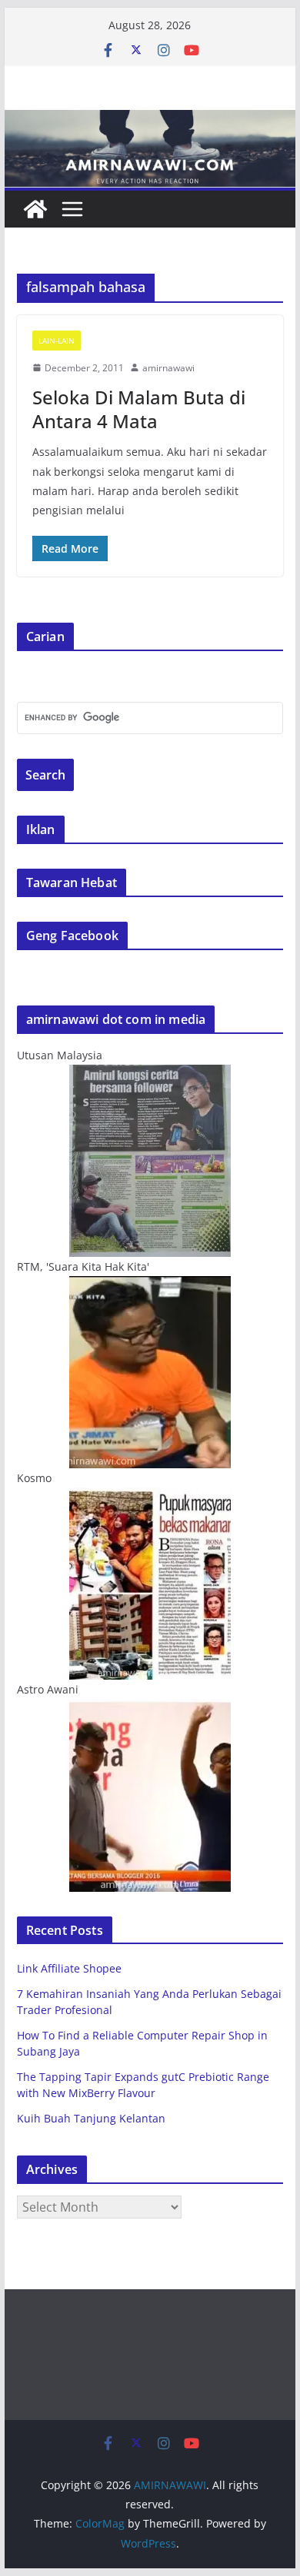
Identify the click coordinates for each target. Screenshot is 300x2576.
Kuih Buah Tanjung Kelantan (91, 2118)
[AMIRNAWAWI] (150, 121)
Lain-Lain (57, 341)
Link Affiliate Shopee (69, 1968)
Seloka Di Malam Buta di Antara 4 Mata (139, 409)
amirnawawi (168, 368)
